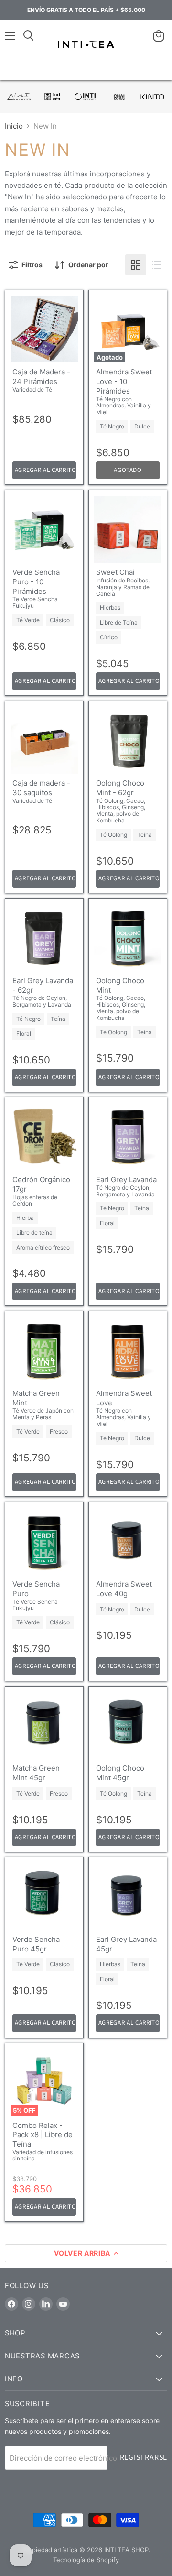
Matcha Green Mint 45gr (36, 1773)
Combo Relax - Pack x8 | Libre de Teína (43, 2135)
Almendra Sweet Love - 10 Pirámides (124, 381)
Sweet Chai (115, 572)
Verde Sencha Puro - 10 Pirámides (36, 581)
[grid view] (136, 265)
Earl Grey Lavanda (126, 1179)
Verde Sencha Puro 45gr (36, 1944)
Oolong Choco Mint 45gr (120, 1773)
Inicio (14, 126)
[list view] (157, 265)
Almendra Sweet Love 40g (124, 1589)
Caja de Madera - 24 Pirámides (41, 377)
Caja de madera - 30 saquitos (41, 788)
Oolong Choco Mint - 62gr (120, 788)
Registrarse (144, 2457)
